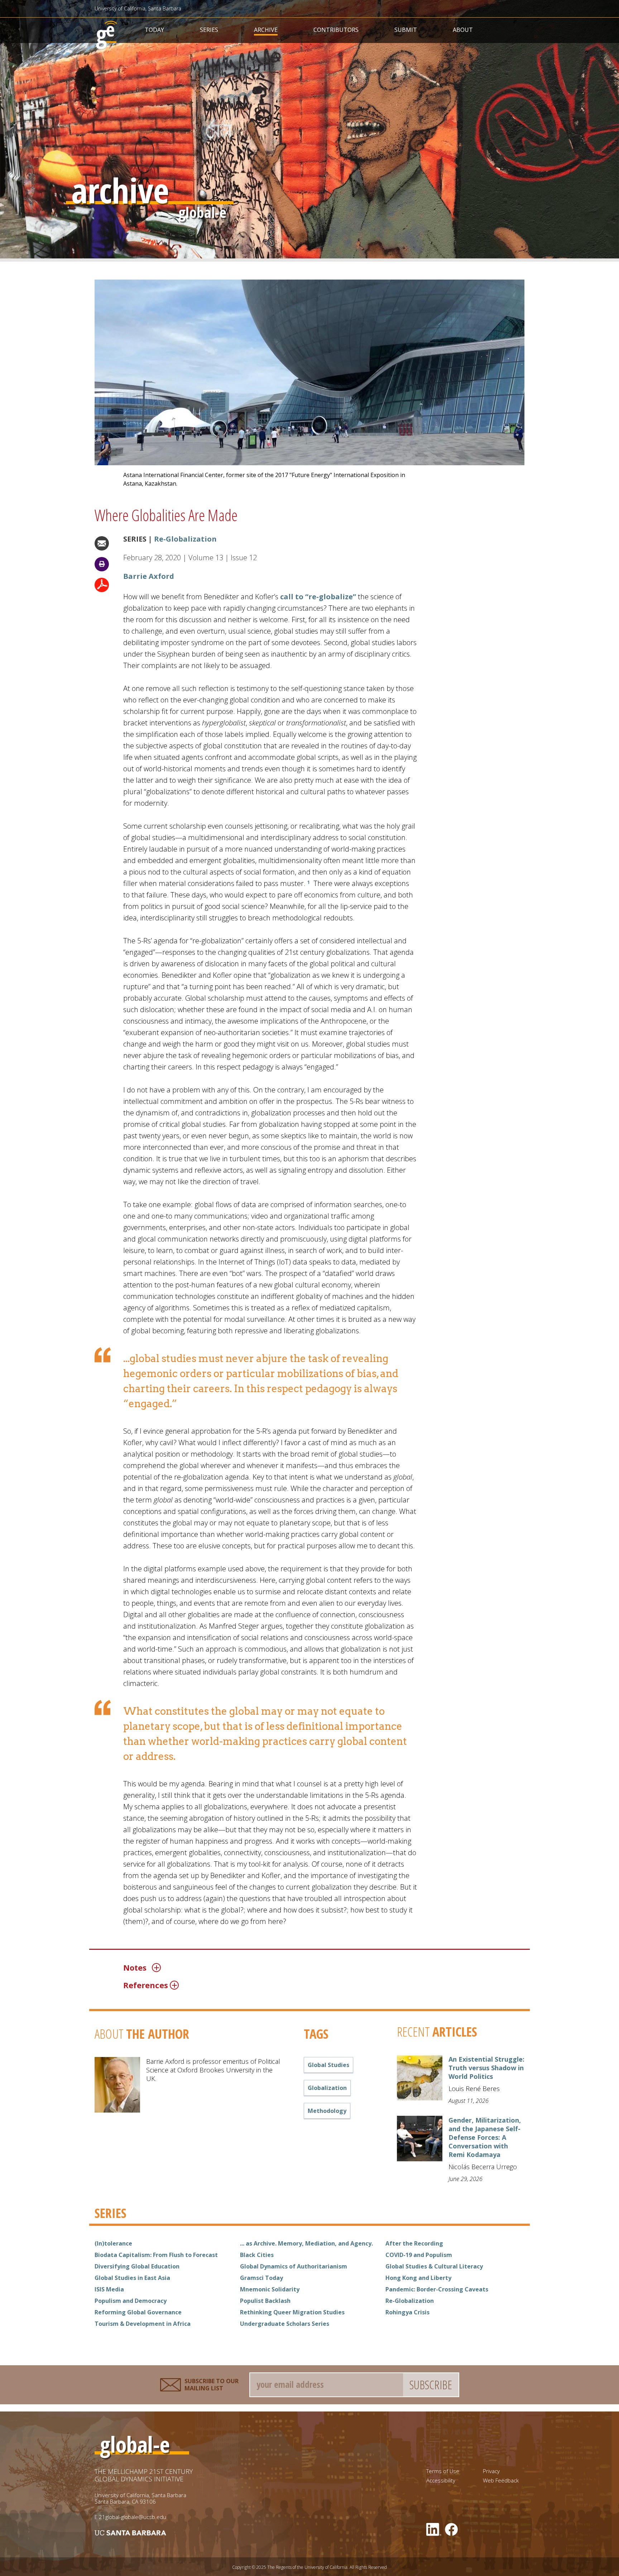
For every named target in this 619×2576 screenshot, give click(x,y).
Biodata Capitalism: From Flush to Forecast (156, 2255)
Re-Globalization (185, 539)
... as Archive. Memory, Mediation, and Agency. (306, 2243)
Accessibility (441, 2480)
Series (209, 30)
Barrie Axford (149, 576)
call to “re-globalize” (318, 597)
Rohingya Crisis (407, 2312)
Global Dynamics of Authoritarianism (294, 2266)
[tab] (274, 1967)
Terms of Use (443, 2471)
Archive (266, 30)
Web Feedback (501, 2480)
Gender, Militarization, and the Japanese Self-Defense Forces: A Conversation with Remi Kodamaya (485, 2137)
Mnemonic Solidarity (270, 2289)
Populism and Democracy (131, 2301)
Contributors (336, 30)
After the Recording (414, 2243)
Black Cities (257, 2255)
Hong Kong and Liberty (418, 2278)
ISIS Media (109, 2289)
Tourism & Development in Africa (143, 2324)
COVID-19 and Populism (419, 2255)
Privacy (491, 2471)
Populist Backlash (265, 2301)
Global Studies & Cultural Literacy (434, 2266)
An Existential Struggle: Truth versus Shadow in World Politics (486, 2068)
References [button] (146, 1985)
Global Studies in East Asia (132, 2278)
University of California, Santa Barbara (138, 8)
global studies (328, 2065)
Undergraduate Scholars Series (285, 2324)
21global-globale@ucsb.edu (133, 2517)
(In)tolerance (113, 2243)
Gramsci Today (261, 2278)
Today (154, 30)
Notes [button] (135, 1967)
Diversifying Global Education (137, 2266)
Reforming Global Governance (138, 2312)
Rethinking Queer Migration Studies (292, 2312)
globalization (327, 2088)
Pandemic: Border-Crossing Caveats (437, 2289)
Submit (406, 30)
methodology (327, 2111)
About (463, 30)
